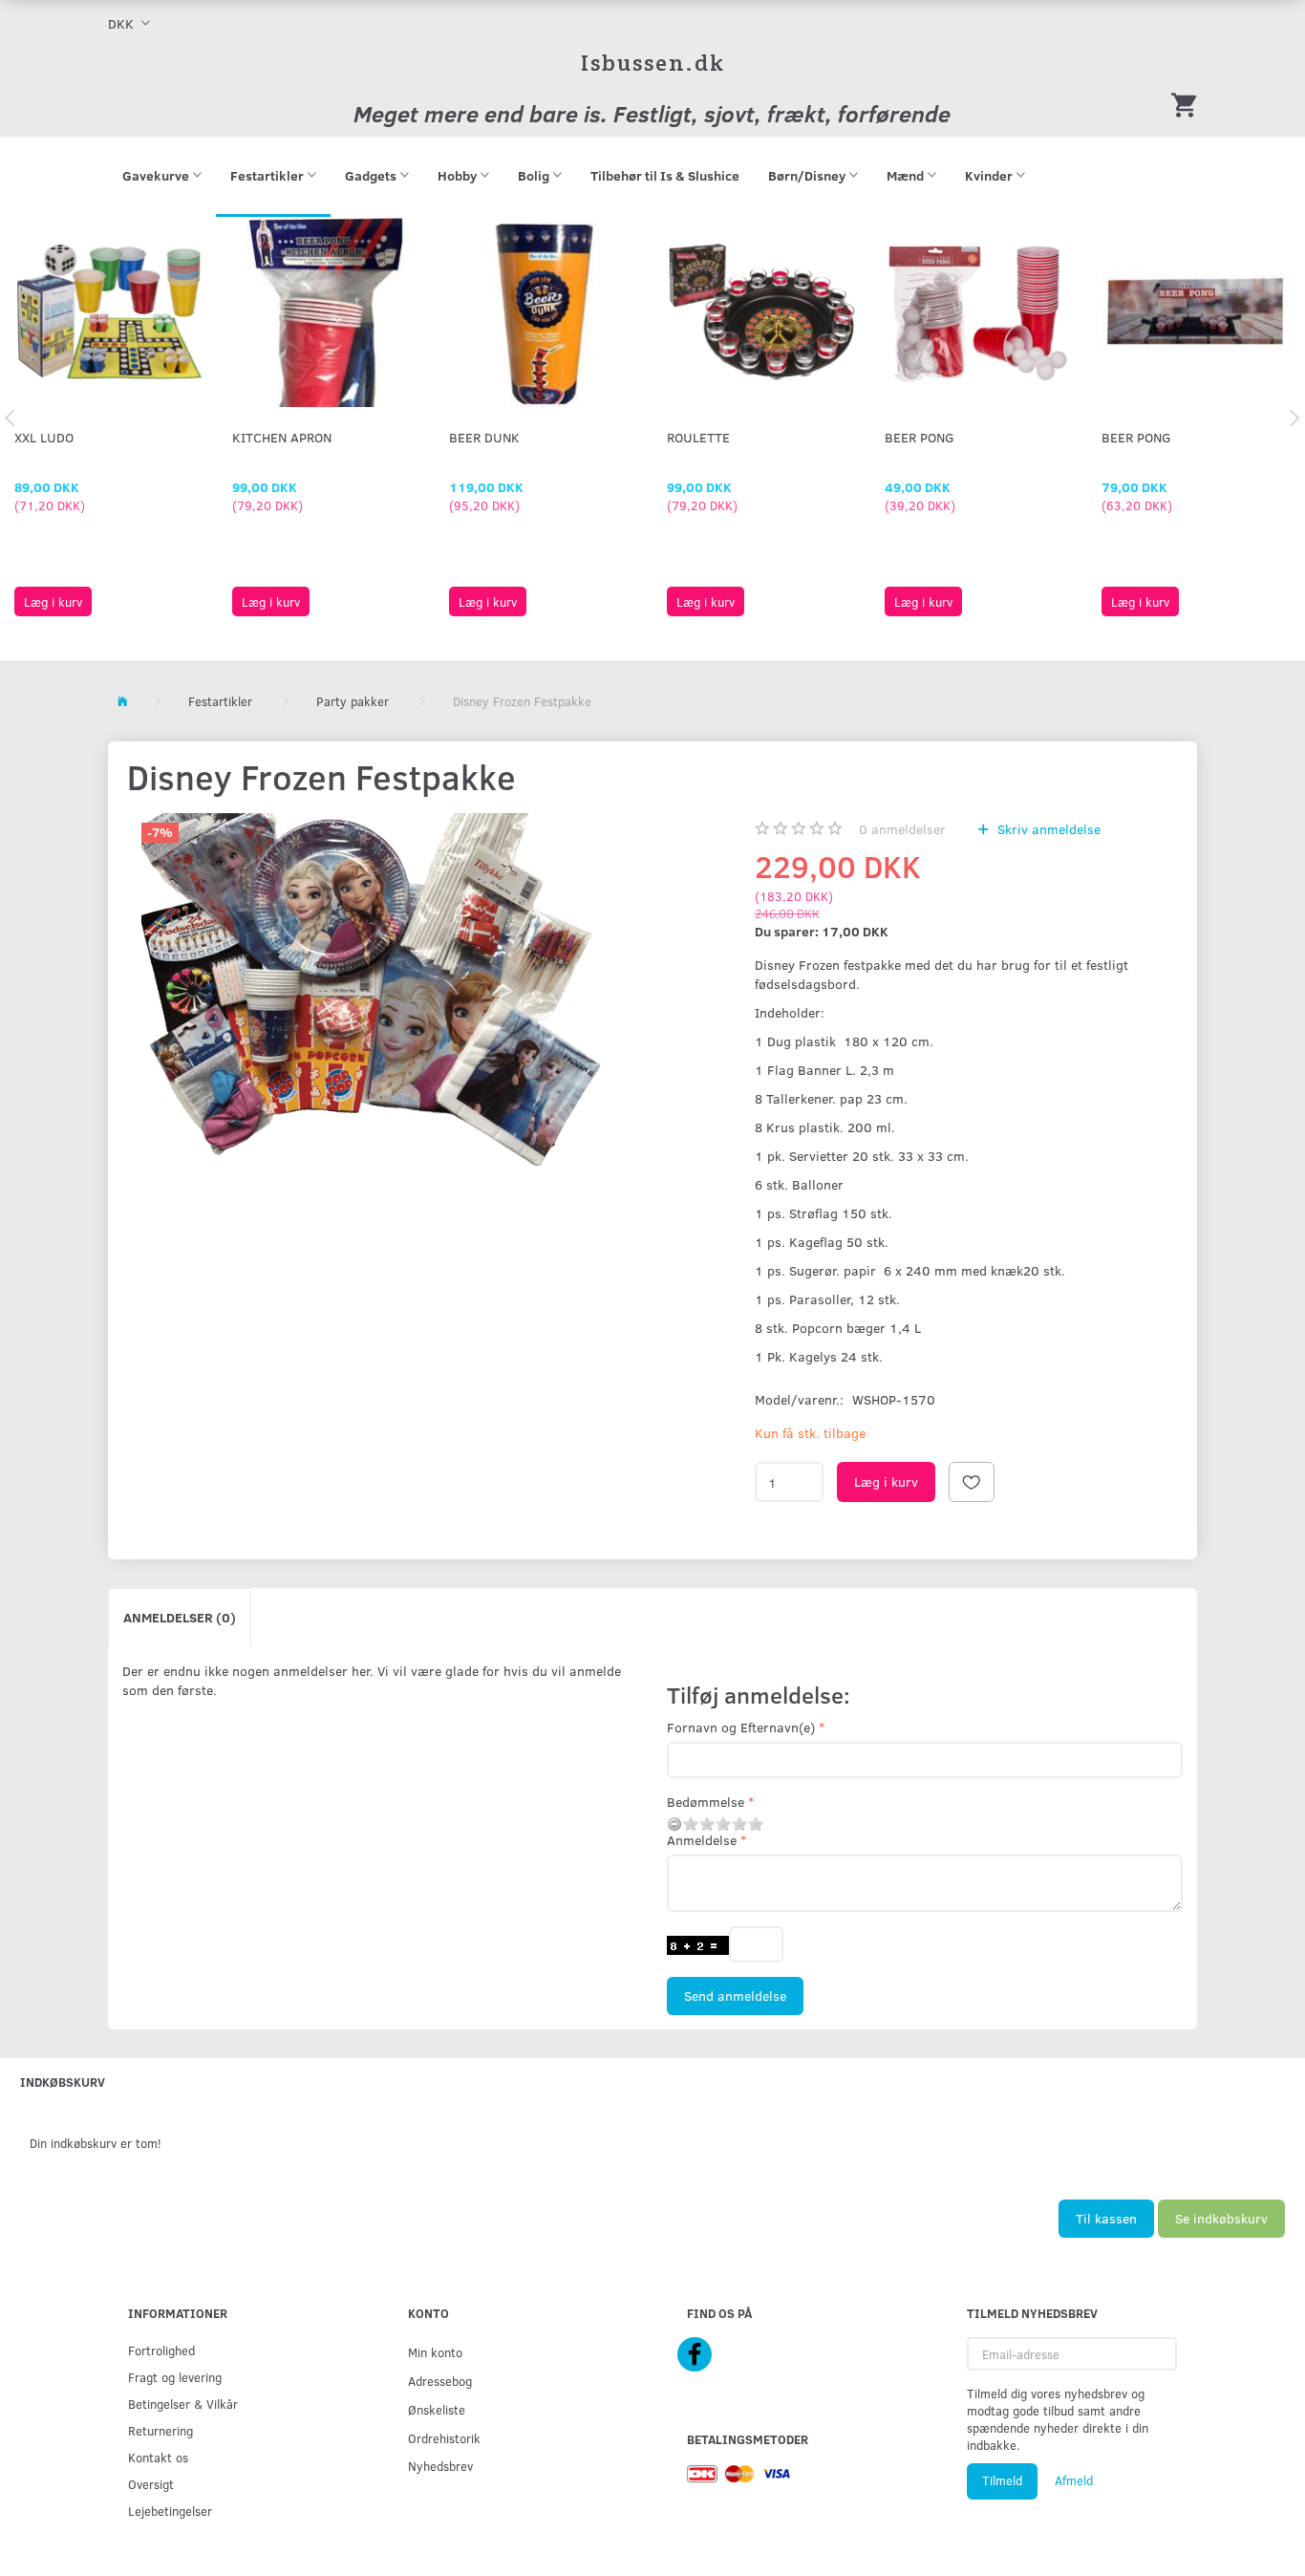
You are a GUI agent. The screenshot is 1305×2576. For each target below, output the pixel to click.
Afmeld (1074, 2480)
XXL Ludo (44, 437)
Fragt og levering (175, 2377)
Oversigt (151, 2484)
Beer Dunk (484, 437)
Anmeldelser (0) (180, 1617)
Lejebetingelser (170, 2511)
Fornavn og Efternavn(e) (741, 1727)
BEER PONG (920, 437)
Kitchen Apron (282, 437)
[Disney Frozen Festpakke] (376, 989)
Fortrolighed (161, 2350)
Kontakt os (158, 2457)
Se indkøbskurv (1221, 2218)
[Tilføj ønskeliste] (972, 1482)
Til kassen (1106, 2218)
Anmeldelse (702, 1840)
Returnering (160, 2430)
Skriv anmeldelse (1047, 829)
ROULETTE (698, 437)
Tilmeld (1002, 2480)
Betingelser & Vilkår (183, 2404)
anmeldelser (902, 829)
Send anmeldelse (735, 1996)
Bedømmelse (706, 1802)
